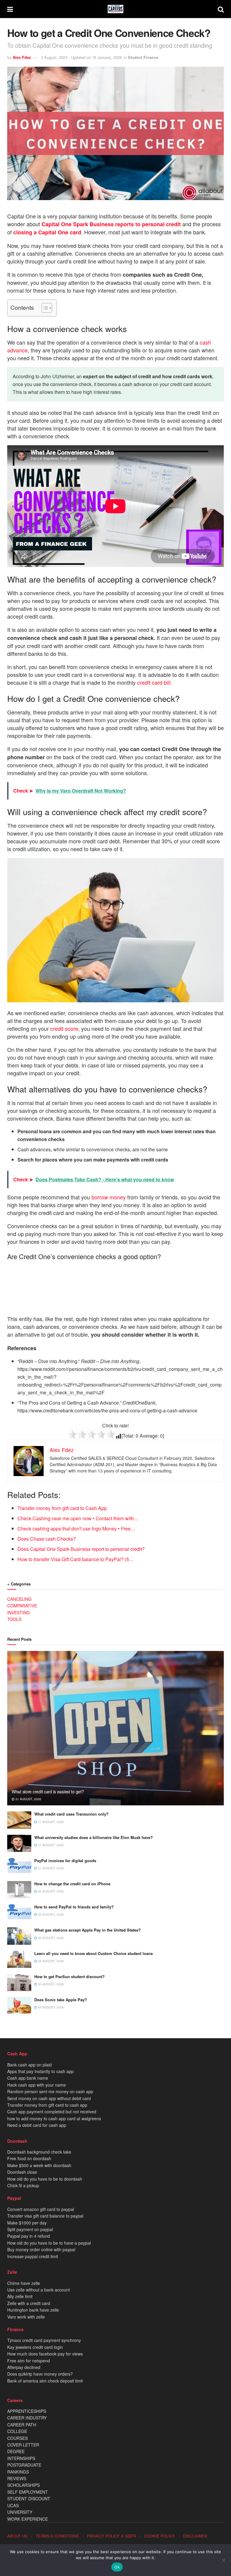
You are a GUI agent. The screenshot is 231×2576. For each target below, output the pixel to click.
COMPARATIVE (22, 1606)
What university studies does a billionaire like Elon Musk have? (94, 1837)
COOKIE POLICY (160, 2536)
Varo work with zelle (26, 2317)
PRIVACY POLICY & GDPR (111, 2536)
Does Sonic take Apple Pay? (61, 2000)
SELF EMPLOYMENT (28, 2492)
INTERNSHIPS (21, 2458)
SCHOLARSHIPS (23, 2485)
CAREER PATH (22, 2425)
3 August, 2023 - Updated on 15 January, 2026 (81, 57)
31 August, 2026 (28, 1799)
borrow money (109, 1197)
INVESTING (18, 1612)
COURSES (17, 2438)
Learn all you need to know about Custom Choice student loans (94, 1953)
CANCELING (19, 1599)
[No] (223, 2560)
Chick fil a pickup (23, 2185)
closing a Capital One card (47, 232)
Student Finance (143, 57)
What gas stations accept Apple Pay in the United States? (88, 1930)
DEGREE (16, 2451)
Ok (117, 2567)
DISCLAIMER (195, 2536)
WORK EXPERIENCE (28, 2519)
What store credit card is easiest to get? (48, 1792)
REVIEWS (17, 2478)
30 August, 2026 (50, 1891)
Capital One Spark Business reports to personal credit (111, 224)
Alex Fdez (22, 57)
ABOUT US (17, 2536)
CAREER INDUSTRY (27, 2418)
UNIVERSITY (20, 2512)
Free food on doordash (29, 2158)
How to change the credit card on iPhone (72, 1884)
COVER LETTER (23, 2445)
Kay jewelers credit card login (35, 2347)
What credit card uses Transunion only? (71, 1814)
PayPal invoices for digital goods (65, 1860)
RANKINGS (18, 2472)
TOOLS (14, 1619)
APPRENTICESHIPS (27, 2411)
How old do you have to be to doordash (45, 2179)
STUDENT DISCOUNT (29, 2498)
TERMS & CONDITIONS (57, 2536)
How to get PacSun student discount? (69, 1976)
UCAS (13, 2505)
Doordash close (22, 2172)
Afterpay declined (24, 2367)
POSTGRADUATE (24, 2465)
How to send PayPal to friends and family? (74, 1907)
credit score (64, 1028)
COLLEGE (17, 2431)
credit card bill (154, 682)
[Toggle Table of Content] (44, 308)
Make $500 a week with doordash (39, 2165)
